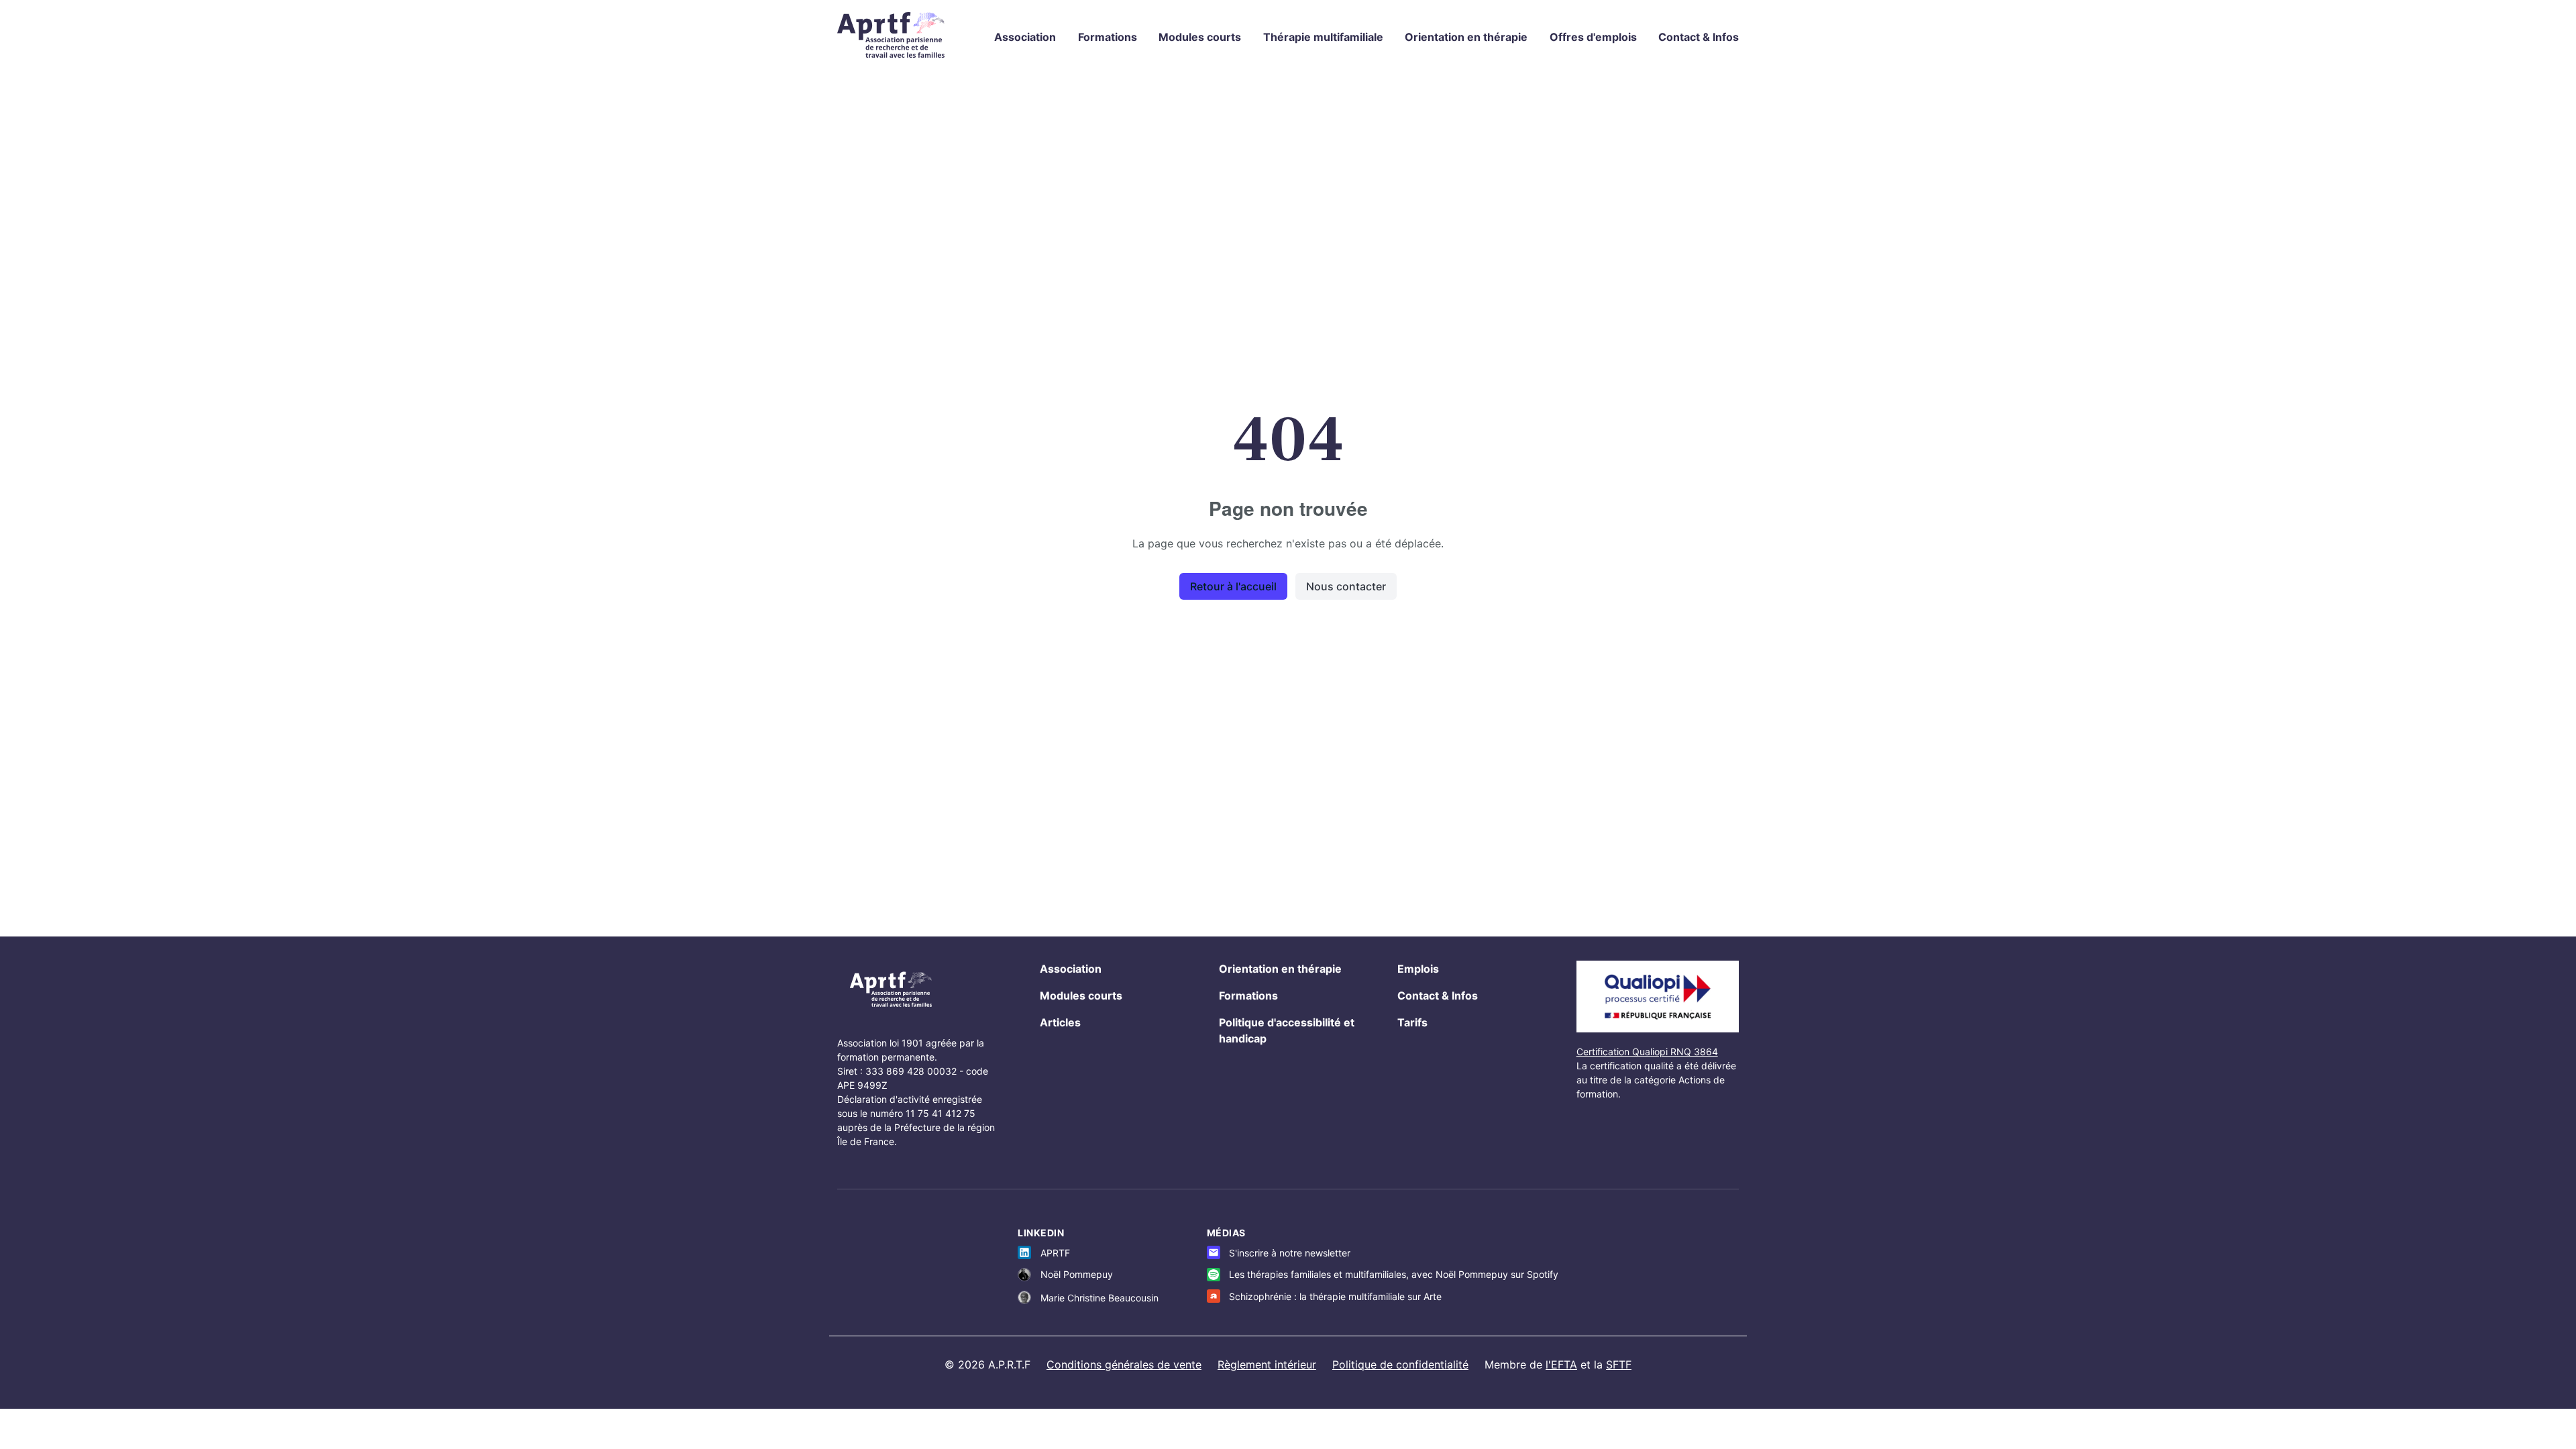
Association (1025, 37)
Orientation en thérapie (1466, 37)
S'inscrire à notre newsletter (1290, 1253)
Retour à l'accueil (1233, 586)
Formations (1108, 37)
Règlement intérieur (1267, 1364)
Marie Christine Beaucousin (1099, 1298)
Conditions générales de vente (1124, 1364)
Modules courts (1200, 37)
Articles (1060, 1022)
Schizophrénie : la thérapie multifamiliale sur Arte (1335, 1296)
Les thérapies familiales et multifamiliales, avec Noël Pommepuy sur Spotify (1394, 1274)
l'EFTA (1561, 1364)
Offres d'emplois (1593, 37)
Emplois (1418, 969)
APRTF (1055, 1253)
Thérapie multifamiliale (1323, 37)
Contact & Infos (1699, 37)
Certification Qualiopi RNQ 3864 (1647, 1052)
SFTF (1619, 1364)
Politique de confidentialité (1400, 1364)
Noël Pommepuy (1077, 1274)
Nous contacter (1346, 586)
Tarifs (1412, 1022)
